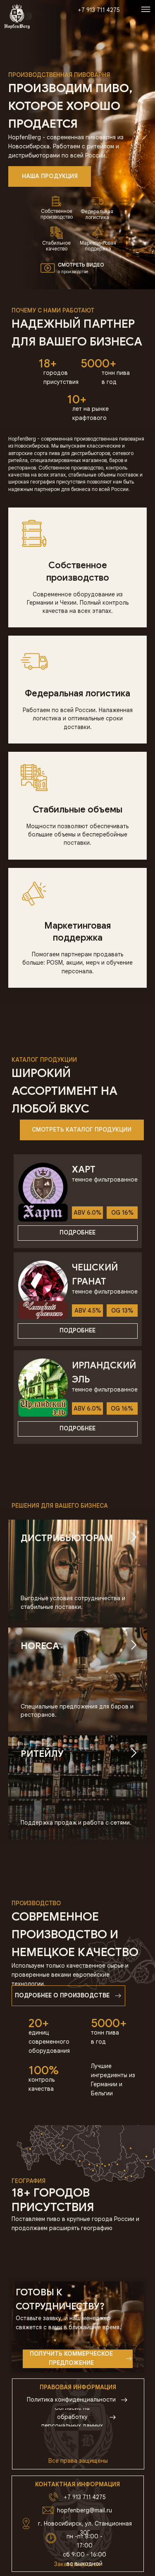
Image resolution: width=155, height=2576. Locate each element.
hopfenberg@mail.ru (85, 2510)
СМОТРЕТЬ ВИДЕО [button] (81, 265)
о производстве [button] (73, 272)
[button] (48, 268)
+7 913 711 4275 (85, 2497)
